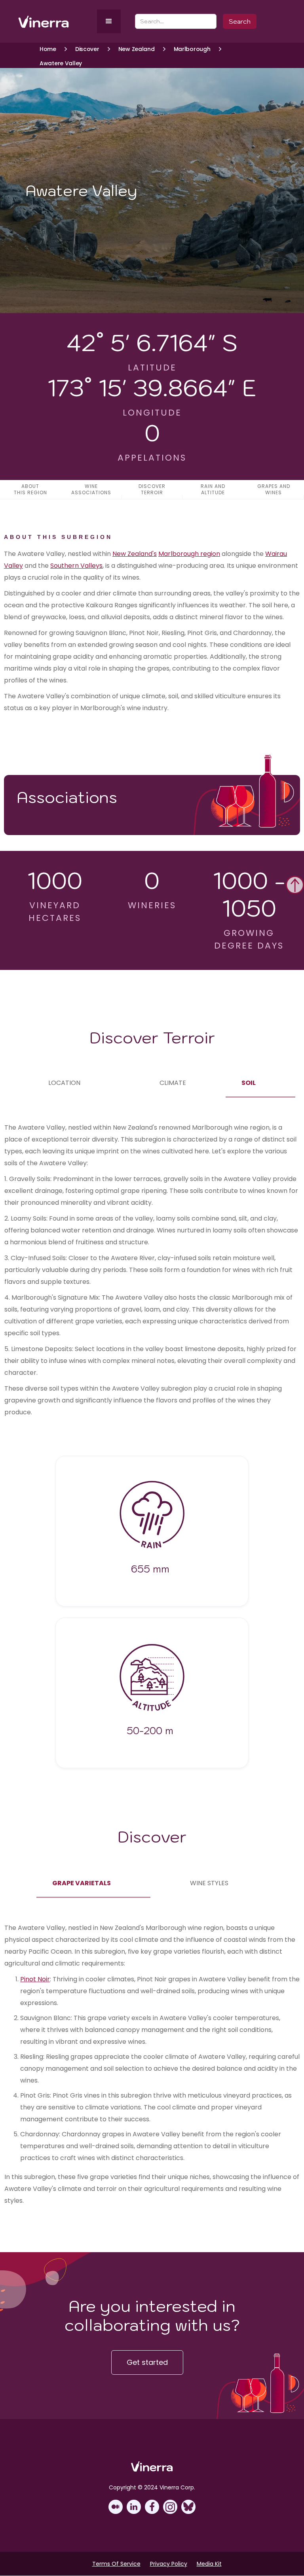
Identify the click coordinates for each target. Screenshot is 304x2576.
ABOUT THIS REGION (30, 489)
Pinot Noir (35, 1979)
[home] (56, 22)
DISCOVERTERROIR (152, 489)
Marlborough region (189, 554)
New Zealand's (135, 554)
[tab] (64, 1083)
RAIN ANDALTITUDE (213, 489)
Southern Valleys (76, 566)
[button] (109, 21)
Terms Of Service (116, 2564)
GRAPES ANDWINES (274, 489)
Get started (147, 2362)
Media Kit (209, 2564)
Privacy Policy (169, 2564)
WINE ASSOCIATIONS (91, 489)
